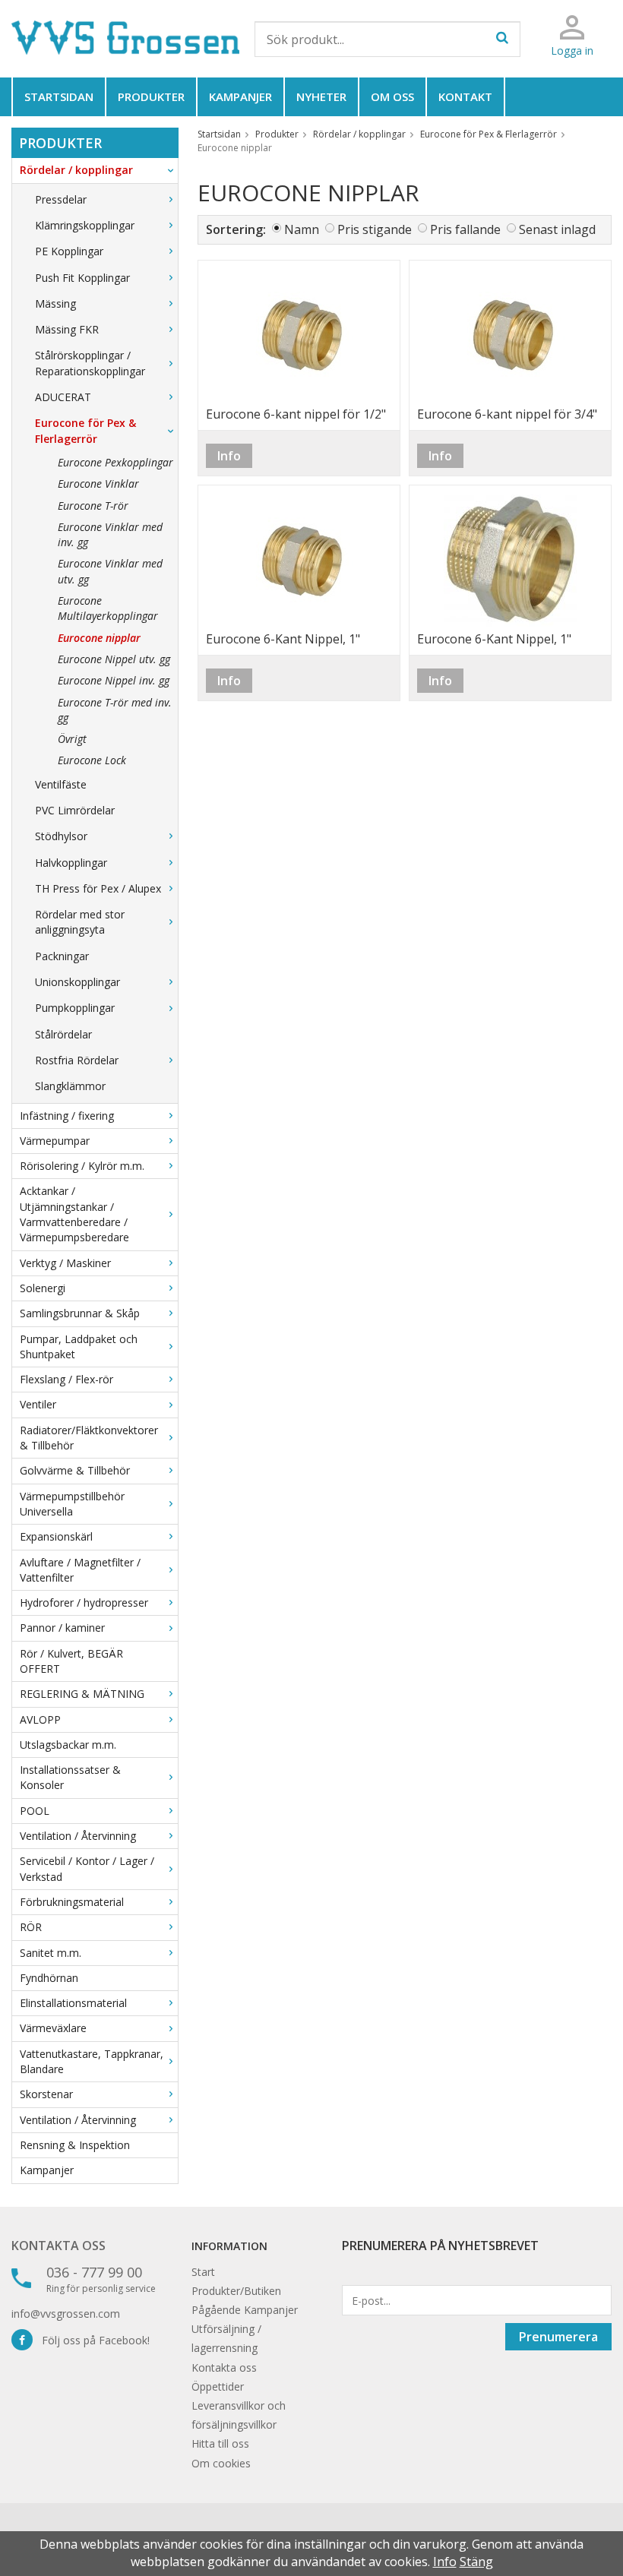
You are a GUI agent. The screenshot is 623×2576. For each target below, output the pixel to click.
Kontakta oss (59, 2246)
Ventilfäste (61, 784)
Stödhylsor (61, 836)
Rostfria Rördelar (77, 1060)
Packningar (62, 956)
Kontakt (465, 96)
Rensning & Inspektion (75, 2145)
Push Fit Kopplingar (82, 278)
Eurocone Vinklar (98, 484)
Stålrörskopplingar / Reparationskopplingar (90, 363)
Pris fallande (465, 229)
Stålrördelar (63, 1034)
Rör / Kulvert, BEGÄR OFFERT (71, 1661)
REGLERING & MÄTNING (82, 1694)
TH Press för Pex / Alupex (98, 888)
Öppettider (218, 2386)
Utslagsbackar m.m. (68, 1745)
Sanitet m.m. (51, 1953)
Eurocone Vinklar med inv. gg (110, 534)
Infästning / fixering (67, 1116)
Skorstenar (46, 2094)
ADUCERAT (63, 397)
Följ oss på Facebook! (91, 2340)
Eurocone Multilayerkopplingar (108, 608)
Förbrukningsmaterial (72, 1902)
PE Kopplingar (69, 251)
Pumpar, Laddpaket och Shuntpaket (79, 1346)
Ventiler (38, 1404)
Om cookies (221, 2463)
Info (229, 456)
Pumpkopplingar (75, 1008)
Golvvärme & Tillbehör (75, 1470)
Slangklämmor (70, 1086)
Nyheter (321, 96)
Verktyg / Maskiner (65, 1263)
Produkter (151, 96)
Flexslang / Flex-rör (66, 1379)
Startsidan (59, 96)
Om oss (392, 96)
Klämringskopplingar (85, 225)
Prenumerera (558, 2337)
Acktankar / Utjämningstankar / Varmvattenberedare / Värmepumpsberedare (74, 1214)
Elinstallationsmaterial (73, 2003)
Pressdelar (61, 199)
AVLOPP (40, 1719)
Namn (302, 229)
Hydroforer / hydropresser (84, 1602)
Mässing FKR (67, 329)
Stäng (476, 2562)
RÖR (31, 1927)
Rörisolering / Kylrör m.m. (82, 1166)
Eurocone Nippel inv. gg (114, 680)
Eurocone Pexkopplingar (115, 462)
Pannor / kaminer (62, 1628)
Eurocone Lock (92, 760)
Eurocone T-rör (93, 506)
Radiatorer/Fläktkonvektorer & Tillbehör (89, 1438)
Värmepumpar (55, 1141)
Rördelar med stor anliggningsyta (80, 922)
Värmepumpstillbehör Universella (72, 1504)
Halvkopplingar (71, 863)
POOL (35, 1811)
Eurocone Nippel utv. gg (114, 659)
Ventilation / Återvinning (78, 1836)
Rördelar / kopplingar (76, 170)
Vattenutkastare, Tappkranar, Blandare (92, 2061)
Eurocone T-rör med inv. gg (115, 710)
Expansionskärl (56, 1536)
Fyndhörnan (49, 1978)
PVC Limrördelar (75, 810)
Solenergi (43, 1288)
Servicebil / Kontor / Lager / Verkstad (87, 1868)
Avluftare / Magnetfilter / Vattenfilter (80, 1570)
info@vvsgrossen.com (66, 2314)
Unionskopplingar (77, 982)
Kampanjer (240, 96)
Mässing (55, 303)
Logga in (572, 51)
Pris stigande (375, 229)
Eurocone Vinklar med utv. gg (110, 571)
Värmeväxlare (53, 2028)
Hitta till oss (220, 2443)
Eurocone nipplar (99, 638)
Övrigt (72, 739)
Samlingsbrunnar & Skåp (80, 1313)
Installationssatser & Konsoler (70, 1777)
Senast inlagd (557, 229)
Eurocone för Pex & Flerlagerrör (85, 430)
